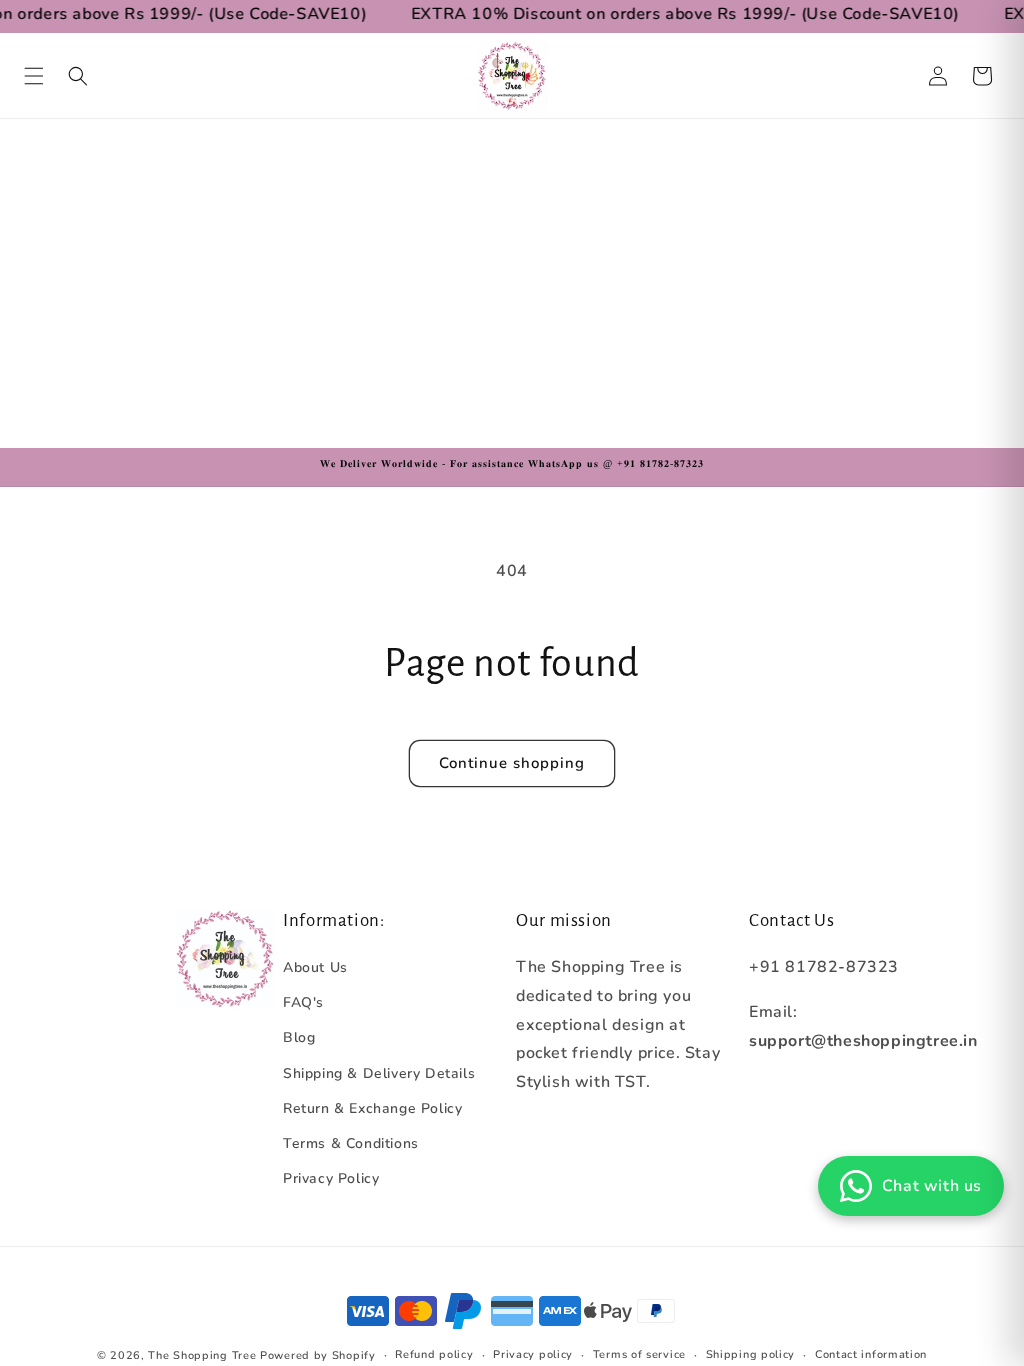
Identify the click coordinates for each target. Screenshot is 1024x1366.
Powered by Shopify (318, 1355)
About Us (315, 967)
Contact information (871, 1354)
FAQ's (303, 1002)
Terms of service (639, 1354)
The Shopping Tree (202, 1355)
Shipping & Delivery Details (379, 1073)
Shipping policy (751, 1354)
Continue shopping (512, 763)
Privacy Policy (331, 1178)
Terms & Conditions (351, 1143)
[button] (34, 76)
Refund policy (434, 1354)
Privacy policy (533, 1354)
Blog (299, 1037)
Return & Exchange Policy (372, 1108)
